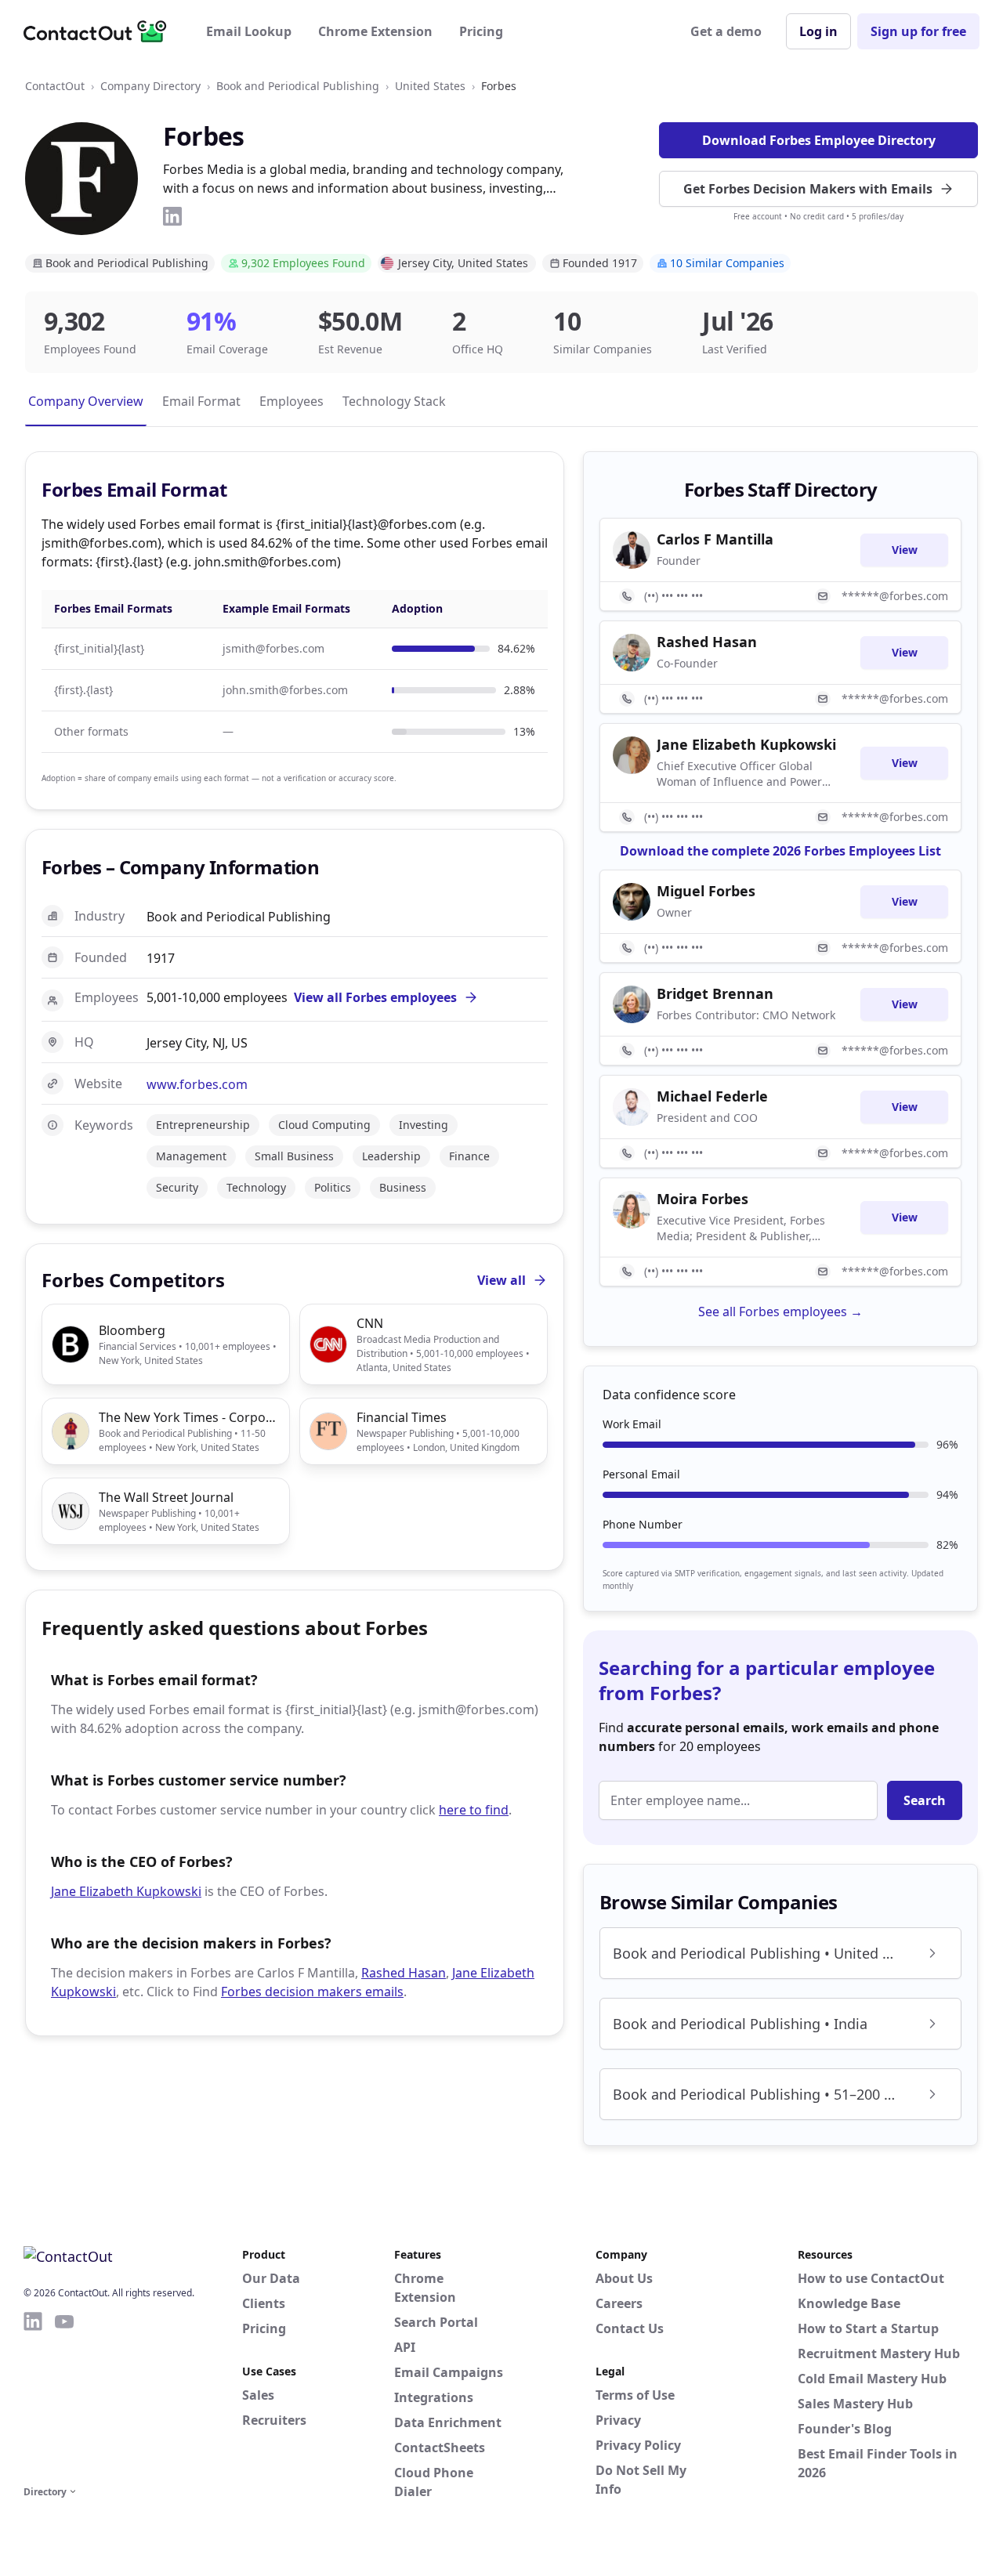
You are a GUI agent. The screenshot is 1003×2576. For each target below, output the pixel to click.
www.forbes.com (197, 1084)
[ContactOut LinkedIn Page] (33, 2396)
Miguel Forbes (706, 891)
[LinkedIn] (172, 216)
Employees (291, 401)
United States (430, 86)
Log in (818, 31)
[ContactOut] (100, 31)
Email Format (201, 401)
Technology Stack (394, 401)
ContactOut (55, 86)
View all (501, 1280)
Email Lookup (249, 31)
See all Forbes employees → (780, 1312)
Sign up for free (918, 31)
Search (925, 1800)
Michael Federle (712, 1096)
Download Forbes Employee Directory (819, 140)
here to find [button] (474, 1810)
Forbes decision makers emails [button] (312, 1992)
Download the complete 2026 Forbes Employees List (780, 851)
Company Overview (86, 401)
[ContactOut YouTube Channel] (64, 2396)
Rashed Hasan (404, 1973)
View (905, 550)
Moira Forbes (702, 1199)
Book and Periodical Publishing (298, 86)
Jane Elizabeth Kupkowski (126, 1891)
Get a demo (726, 31)
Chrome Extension (375, 31)
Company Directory (150, 86)
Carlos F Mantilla (715, 539)
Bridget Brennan (715, 993)
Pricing (481, 31)
